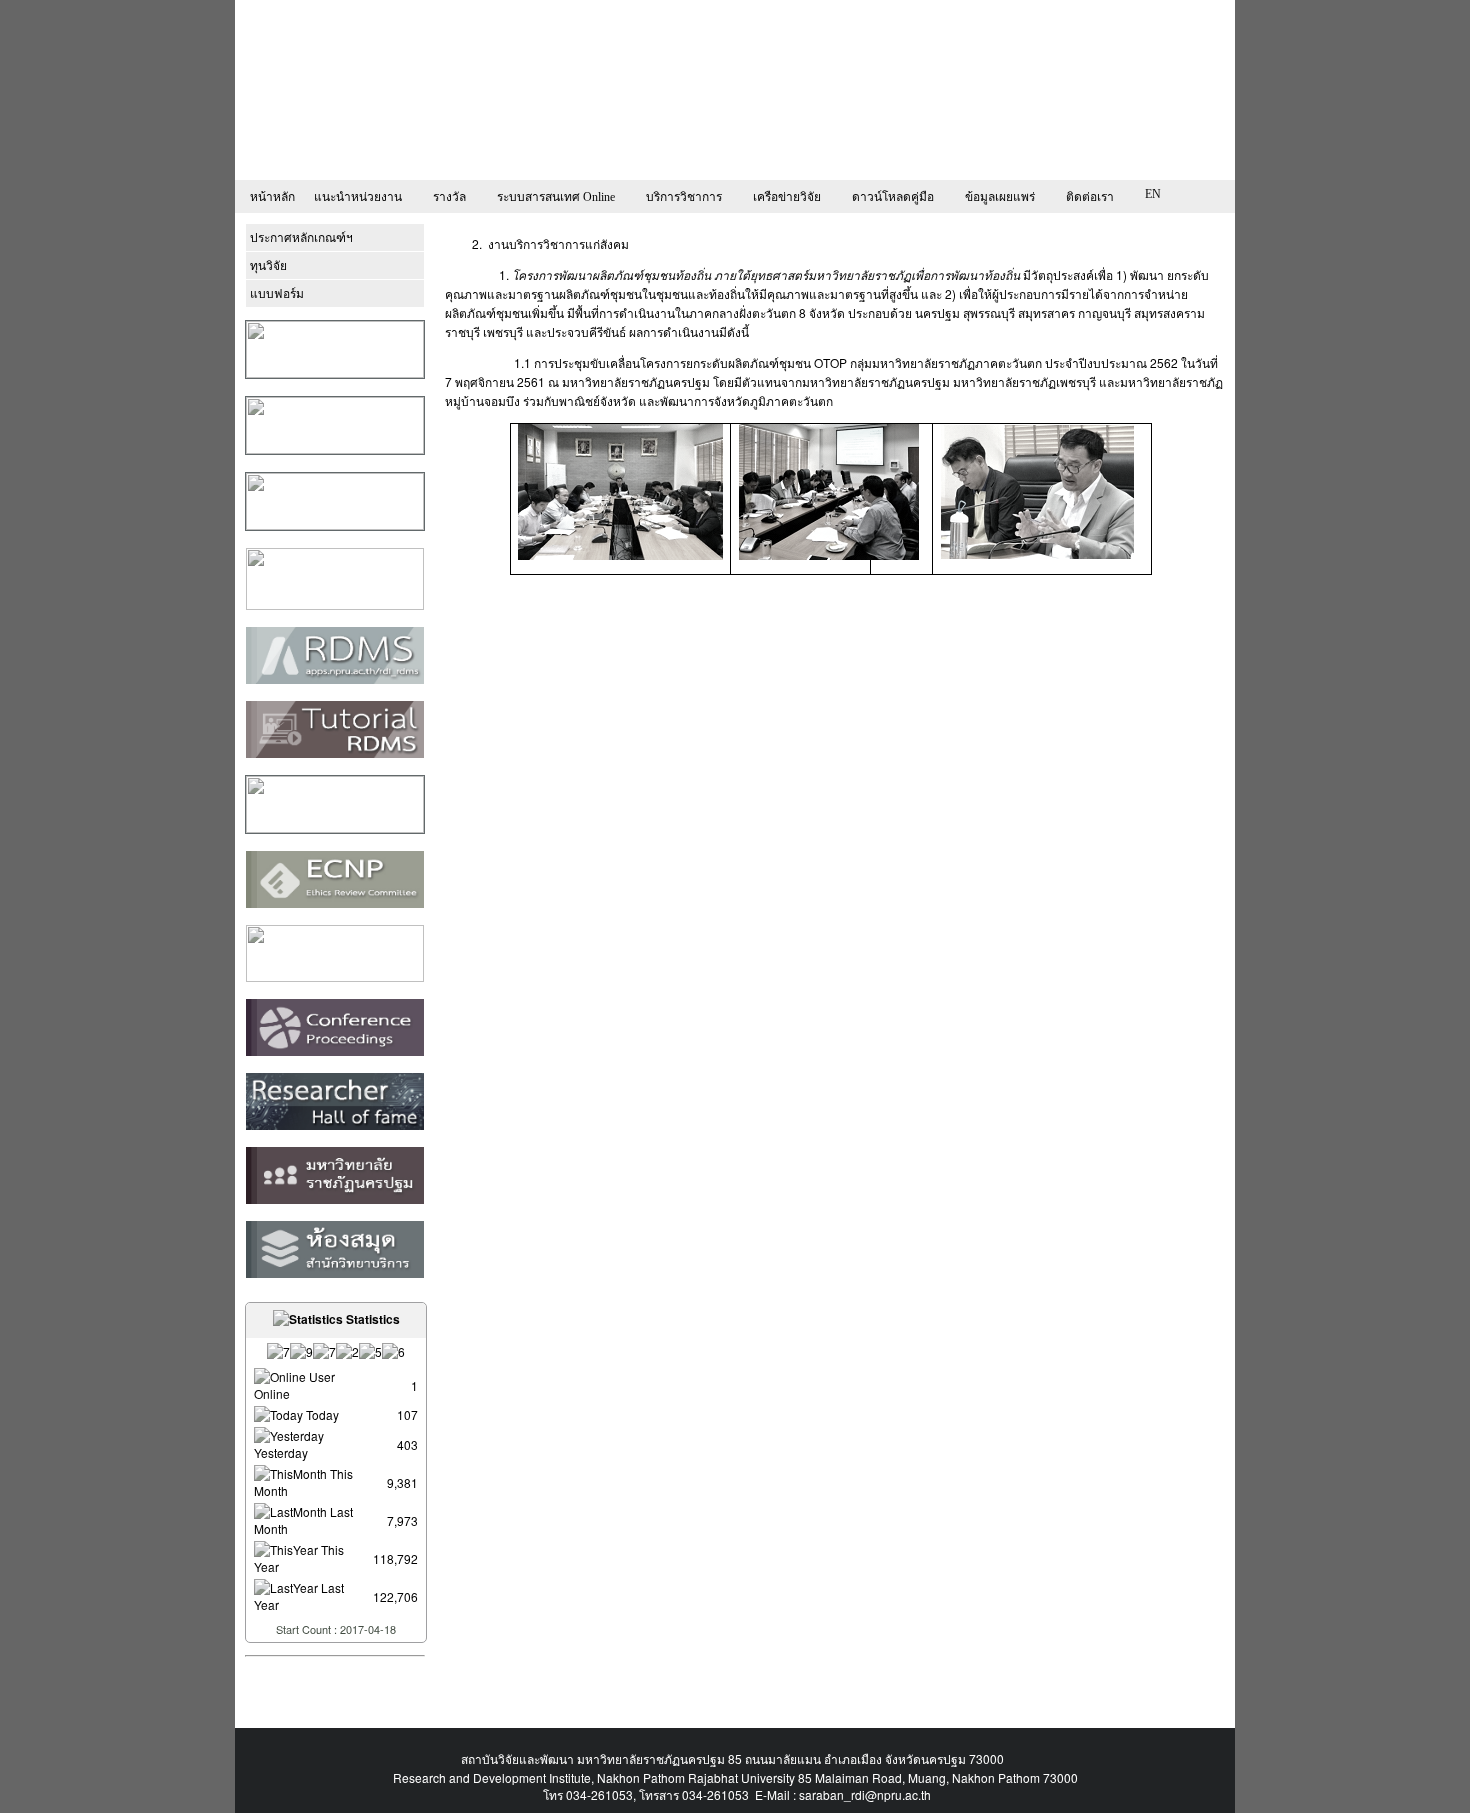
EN (1153, 194)
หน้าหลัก (272, 197)
